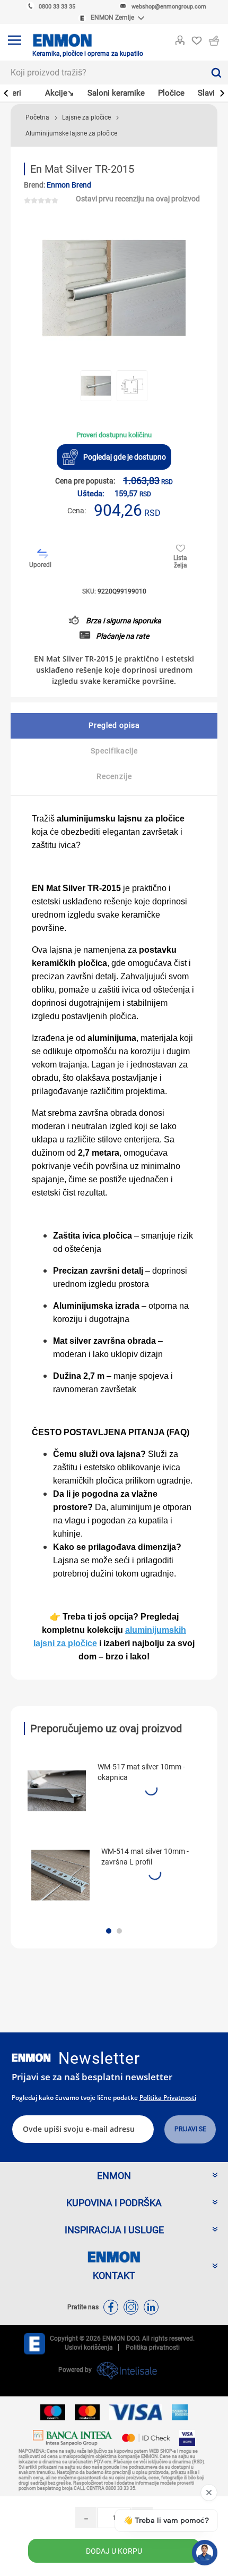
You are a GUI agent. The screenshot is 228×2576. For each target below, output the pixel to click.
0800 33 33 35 (57, 7)
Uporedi (40, 565)
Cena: (77, 511)
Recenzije (114, 776)
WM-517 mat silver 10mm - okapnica (141, 1772)
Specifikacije (114, 751)
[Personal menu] (180, 38)
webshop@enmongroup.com (169, 7)
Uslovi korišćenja (89, 2348)
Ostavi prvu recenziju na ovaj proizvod (138, 199)
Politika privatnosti (168, 2098)
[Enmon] (31, 2058)
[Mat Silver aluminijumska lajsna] (57, 1791)
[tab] (114, 726)
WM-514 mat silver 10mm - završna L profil (145, 1857)
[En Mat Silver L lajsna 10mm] (60, 1875)
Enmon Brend (69, 185)
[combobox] (102, 73)
